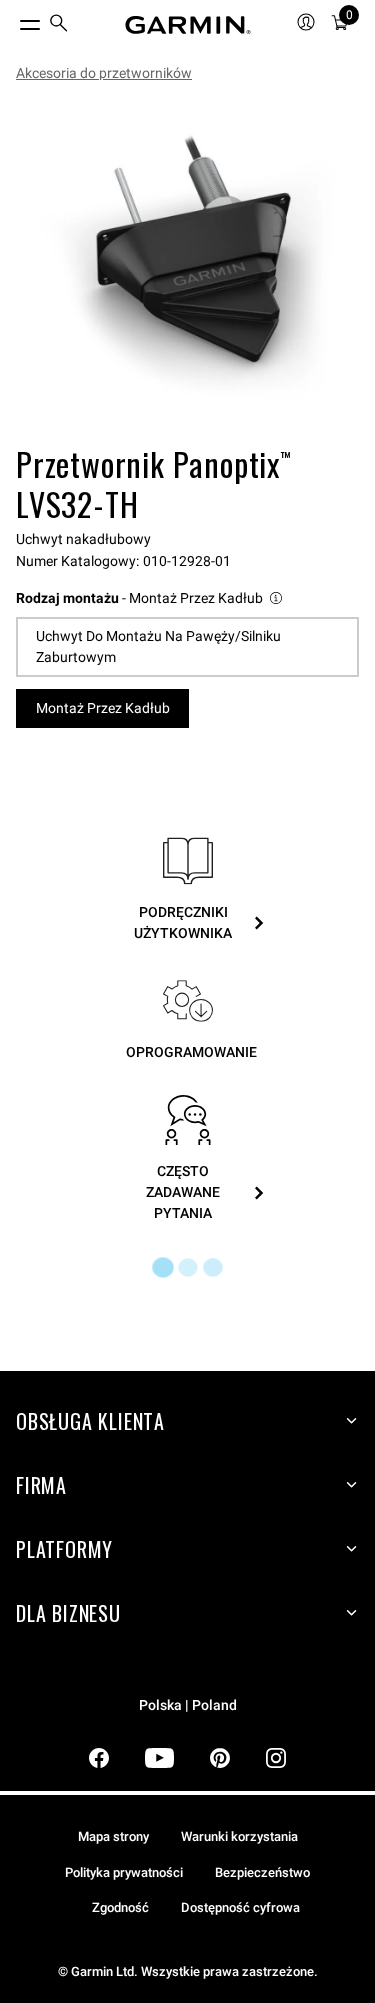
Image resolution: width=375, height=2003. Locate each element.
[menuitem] (59, 25)
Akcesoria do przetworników (104, 73)
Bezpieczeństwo (262, 1872)
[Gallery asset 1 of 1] (187, 267)
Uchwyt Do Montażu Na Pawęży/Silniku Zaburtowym (158, 646)
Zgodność (120, 1907)
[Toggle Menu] (12, 20)
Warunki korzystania (239, 1836)
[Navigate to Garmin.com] (188, 25)
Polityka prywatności (124, 1872)
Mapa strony (113, 1836)
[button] (150, 598)
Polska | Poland (188, 1705)
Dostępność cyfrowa (240, 1907)
